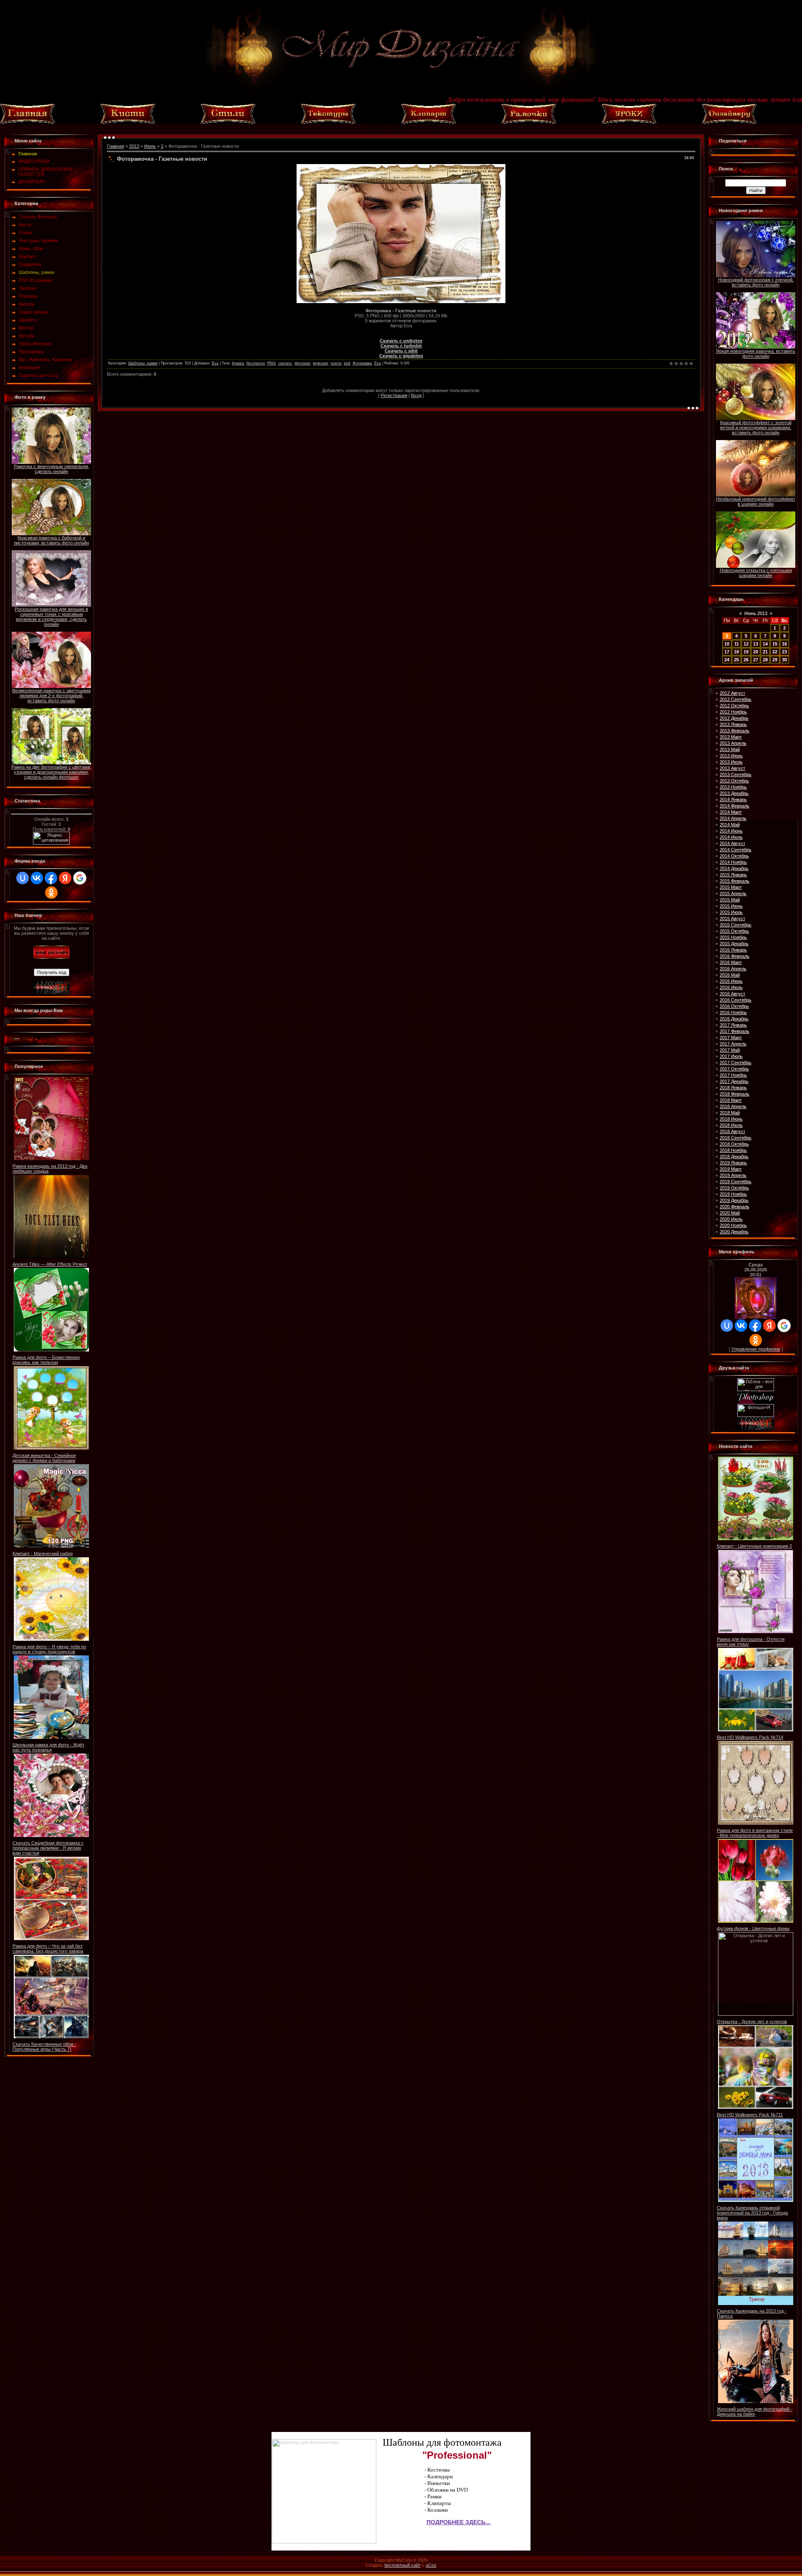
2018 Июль (731, 1125)
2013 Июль (731, 762)
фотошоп (302, 363)
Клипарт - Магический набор (43, 1554)
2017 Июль (731, 1056)
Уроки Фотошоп (35, 344)
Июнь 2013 (756, 613)
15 (775, 644)
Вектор (26, 328)
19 (746, 652)
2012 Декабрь (734, 718)
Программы (31, 352)
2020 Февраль (735, 1207)
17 (727, 652)
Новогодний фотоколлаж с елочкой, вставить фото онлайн (756, 282)
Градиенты (30, 264)
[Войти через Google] (80, 878)
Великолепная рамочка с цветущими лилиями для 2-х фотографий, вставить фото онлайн (51, 696)
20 (756, 652)
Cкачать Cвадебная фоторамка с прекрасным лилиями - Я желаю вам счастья (48, 1848)
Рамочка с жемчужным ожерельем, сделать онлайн (52, 469)
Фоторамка (362, 363)
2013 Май (730, 749)
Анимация (29, 367)
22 (775, 652)
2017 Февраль (735, 1031)
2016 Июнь (731, 981)
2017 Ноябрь (733, 1075)
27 (756, 660)
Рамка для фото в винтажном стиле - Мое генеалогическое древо (755, 1833)
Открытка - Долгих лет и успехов (752, 2022)
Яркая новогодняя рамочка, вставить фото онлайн (756, 354)
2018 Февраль (735, 1094)
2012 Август (732, 693)
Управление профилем (756, 1349)
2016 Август (732, 994)
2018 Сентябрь (736, 1138)
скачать (285, 363)
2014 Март (731, 812)
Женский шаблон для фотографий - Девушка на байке (755, 2412)
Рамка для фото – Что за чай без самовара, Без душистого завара (48, 1948)
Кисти (25, 225)
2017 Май (730, 1050)
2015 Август (732, 919)
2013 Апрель (733, 743)
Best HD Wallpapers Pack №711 (750, 2115)
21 (765, 652)
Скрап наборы (34, 312)
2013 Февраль (735, 731)
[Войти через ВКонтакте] (37, 878)
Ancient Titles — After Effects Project (50, 1264)
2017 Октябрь (734, 1069)
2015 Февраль (735, 881)
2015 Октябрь (734, 931)
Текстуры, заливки (38, 240)
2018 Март (731, 1100)
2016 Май (730, 975)
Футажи (27, 336)
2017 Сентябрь (736, 1063)
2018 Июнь (731, 1119)
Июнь (150, 146)
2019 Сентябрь (736, 1182)
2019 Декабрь (734, 1200)
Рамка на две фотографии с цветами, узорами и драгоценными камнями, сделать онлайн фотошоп (51, 772)
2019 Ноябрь (733, 1194)
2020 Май (730, 1213)
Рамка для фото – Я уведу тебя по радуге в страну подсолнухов (49, 1649)
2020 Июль (731, 1219)
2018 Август (732, 1131)
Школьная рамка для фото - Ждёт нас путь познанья (48, 1747)
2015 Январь (733, 875)
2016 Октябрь (734, 1006)
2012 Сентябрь (736, 699)
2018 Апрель (733, 1106)
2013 (134, 146)
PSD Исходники (36, 280)
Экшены (28, 288)
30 (784, 660)
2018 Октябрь (734, 1144)
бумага (238, 363)
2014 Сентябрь (736, 850)
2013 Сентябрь (736, 774)
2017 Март (731, 1037)
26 (746, 660)
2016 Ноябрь (733, 1012)
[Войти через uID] (23, 878)
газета (336, 363)
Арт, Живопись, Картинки (45, 359)
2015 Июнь (731, 906)
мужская (320, 363)
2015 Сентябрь (736, 925)
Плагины (28, 296)
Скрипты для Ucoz (38, 375)
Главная (115, 146)
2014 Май (730, 825)
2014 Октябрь (734, 856)
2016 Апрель (733, 969)
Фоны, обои (31, 248)
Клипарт (27, 256)
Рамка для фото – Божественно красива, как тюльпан (46, 1360)
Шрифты (28, 320)
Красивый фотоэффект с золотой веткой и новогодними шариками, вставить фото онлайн (756, 428)
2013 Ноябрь (733, 787)
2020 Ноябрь (733, 1225)
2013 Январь (733, 724)
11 (737, 644)
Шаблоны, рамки (37, 272)
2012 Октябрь (734, 706)
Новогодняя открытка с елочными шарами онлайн (756, 573)
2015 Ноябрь (733, 937)
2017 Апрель (733, 1044)
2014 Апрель (733, 818)
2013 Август (732, 768)
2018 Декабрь (734, 1156)
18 (736, 652)
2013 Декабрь (734, 793)
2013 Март (731, 737)
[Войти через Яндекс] (65, 878)
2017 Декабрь (734, 1081)
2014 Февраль (735, 806)
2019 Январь (733, 1163)
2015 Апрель (733, 893)
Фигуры (27, 304)
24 (727, 660)
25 (736, 660)
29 (775, 660)
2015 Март (731, 887)
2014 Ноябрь (733, 862)
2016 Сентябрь (736, 1000)
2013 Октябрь (734, 781)
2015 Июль (731, 912)
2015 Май (730, 900)
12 (746, 644)
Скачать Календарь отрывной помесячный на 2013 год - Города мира (752, 2213)
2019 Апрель (733, 1175)
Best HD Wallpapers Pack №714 (750, 1737)
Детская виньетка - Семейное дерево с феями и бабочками (44, 1458)
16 (784, 644)
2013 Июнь (731, 756)
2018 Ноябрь (733, 1150)
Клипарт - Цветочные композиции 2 (754, 1546)
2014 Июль (731, 837)
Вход (416, 395)
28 (765, 660)
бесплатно (256, 363)
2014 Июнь (731, 831)
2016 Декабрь (734, 1019)
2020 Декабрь (734, 1232)
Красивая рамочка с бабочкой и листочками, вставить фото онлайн (51, 540)
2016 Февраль (735, 956)
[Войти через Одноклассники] (51, 893)
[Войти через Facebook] (51, 878)
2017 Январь (733, 1025)
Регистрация (394, 395)
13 (756, 644)
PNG (272, 363)
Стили (25, 233)
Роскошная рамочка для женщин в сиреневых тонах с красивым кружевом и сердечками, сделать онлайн (51, 617)
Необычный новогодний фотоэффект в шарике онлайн (756, 501)
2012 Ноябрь (733, 712)
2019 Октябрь (734, 1188)
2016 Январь (733, 950)
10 (727, 644)
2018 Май (730, 1113)
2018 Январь (733, 1088)
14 (765, 644)
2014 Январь (733, 800)
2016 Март (731, 962)
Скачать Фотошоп (38, 217)
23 (784, 652)
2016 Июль (731, 987)
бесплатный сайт (402, 2565)
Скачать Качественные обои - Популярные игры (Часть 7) (44, 2047)
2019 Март (731, 1169)
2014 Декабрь (734, 868)
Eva (215, 363)
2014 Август (732, 843)
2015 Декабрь (734, 944)
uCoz (431, 2565)
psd (347, 363)
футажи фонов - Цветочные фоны (753, 1928)
